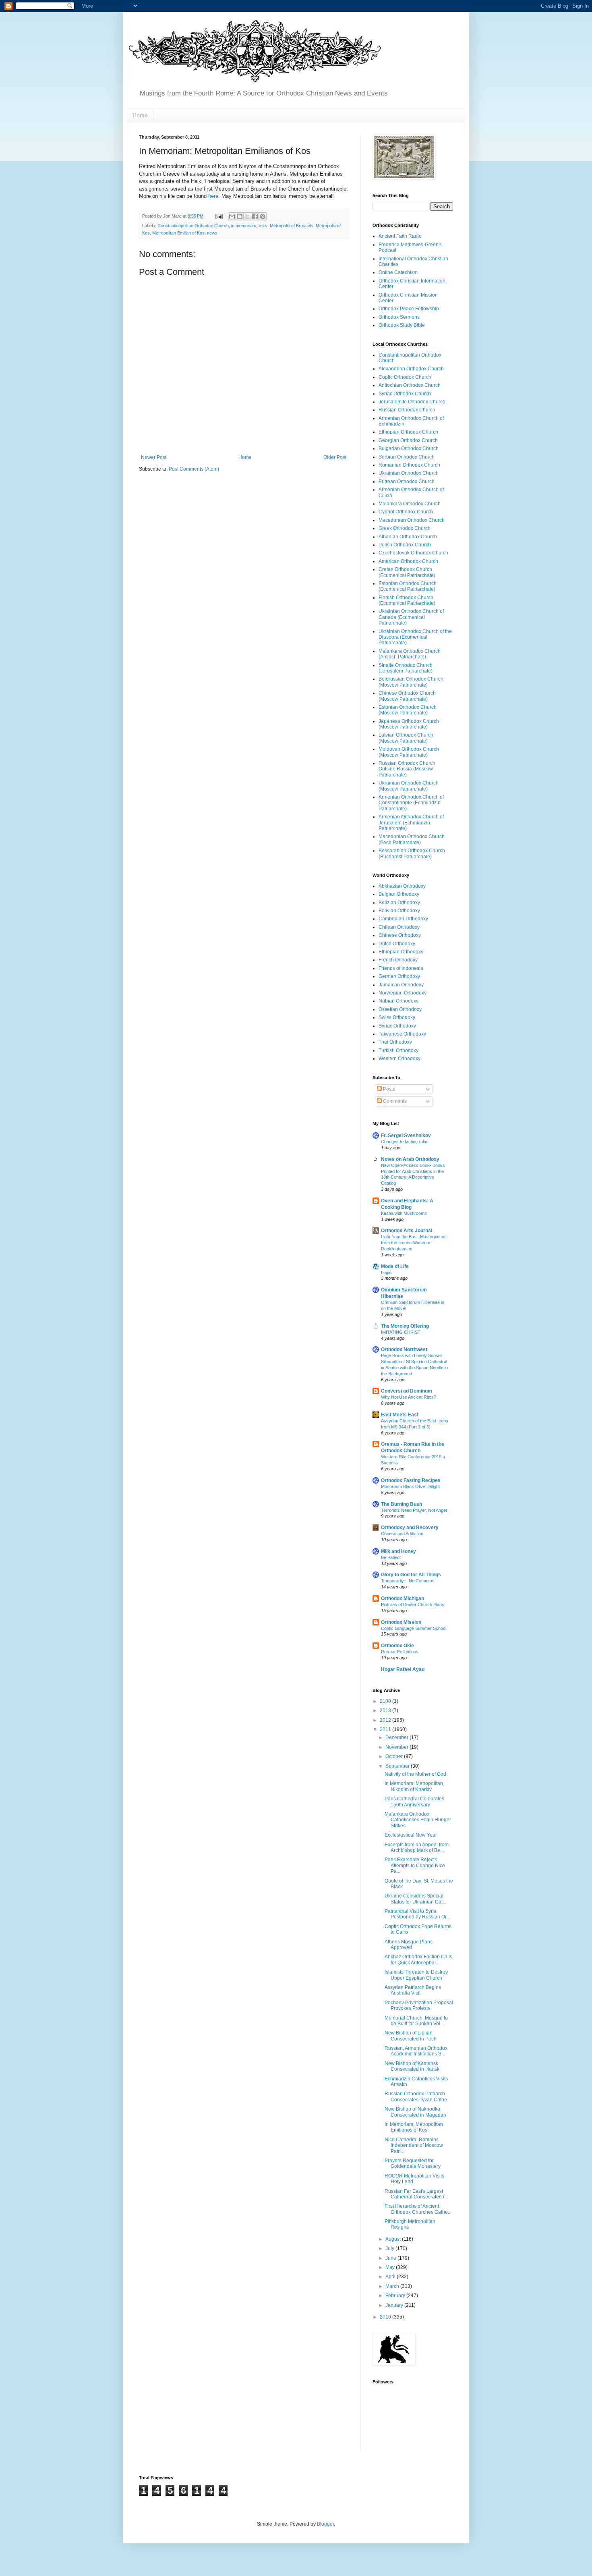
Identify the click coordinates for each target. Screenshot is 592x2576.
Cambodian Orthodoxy (403, 919)
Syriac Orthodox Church (405, 394)
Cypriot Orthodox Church (406, 512)
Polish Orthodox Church (405, 545)
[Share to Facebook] (255, 216)
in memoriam (244, 226)
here (213, 196)
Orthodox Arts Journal (407, 1231)
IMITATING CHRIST (401, 1332)
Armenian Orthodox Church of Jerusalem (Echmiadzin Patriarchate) (411, 823)
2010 (386, 2317)
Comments (394, 1101)
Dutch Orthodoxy (397, 944)
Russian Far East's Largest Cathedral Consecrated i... (416, 2194)
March (393, 2286)
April (391, 2277)
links (263, 226)
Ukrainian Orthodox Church (409, 473)
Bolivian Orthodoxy (399, 911)
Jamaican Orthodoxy (401, 985)
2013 (386, 1710)
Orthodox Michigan (403, 1598)
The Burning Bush (402, 1504)
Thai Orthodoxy (395, 1042)
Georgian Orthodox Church (408, 440)
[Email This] (232, 216)
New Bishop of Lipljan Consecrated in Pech (411, 2036)
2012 (386, 1720)
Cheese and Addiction (402, 1534)
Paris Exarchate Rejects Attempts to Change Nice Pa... (415, 1865)
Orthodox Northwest (404, 1349)
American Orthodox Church (408, 561)
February (396, 2296)
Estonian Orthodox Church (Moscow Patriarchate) (408, 710)
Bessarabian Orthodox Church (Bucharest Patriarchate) (412, 853)
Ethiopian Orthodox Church (408, 432)
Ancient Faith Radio (400, 236)
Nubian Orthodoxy (398, 1001)
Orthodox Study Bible (402, 325)
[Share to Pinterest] (263, 216)
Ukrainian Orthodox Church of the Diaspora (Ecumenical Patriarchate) (415, 637)
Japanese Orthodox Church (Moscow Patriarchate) (409, 724)
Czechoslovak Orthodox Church (413, 553)
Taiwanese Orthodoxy (402, 1034)
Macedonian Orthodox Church (412, 520)
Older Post (335, 457)
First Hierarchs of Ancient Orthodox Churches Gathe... (418, 2209)
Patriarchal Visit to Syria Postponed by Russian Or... (417, 1914)
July (390, 2248)
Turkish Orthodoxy (398, 1050)
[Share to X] (247, 216)
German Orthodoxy (399, 976)
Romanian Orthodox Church (409, 465)
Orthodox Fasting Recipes (411, 1480)
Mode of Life (395, 1266)
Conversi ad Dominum (407, 1391)
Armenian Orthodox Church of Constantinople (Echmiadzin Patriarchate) (411, 803)
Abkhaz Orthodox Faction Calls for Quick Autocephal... (418, 1960)
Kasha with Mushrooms (404, 1213)
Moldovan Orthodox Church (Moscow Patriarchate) (409, 752)
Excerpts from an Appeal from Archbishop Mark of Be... (417, 1847)
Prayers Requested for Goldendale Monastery (413, 2163)
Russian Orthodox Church (407, 410)
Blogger (325, 2524)
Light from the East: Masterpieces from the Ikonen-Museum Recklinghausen (414, 1243)
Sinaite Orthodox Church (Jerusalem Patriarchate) (406, 668)
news (212, 233)
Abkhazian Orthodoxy (402, 886)
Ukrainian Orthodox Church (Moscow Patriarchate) (409, 786)
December (397, 1737)
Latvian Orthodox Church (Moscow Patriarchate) (406, 738)
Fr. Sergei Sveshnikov (406, 1135)
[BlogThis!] (240, 216)
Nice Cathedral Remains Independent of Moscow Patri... (414, 2145)
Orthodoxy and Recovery (410, 1528)
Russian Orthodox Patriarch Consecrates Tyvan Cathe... (418, 2097)
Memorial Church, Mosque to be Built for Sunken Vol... (416, 2021)
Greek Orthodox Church (405, 528)
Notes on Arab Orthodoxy (410, 1159)
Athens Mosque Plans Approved (409, 1945)
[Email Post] (219, 216)
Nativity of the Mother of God (415, 1774)
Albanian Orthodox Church (408, 537)
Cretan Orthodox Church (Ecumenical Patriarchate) (407, 572)
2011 (386, 1729)
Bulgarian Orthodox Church (409, 448)
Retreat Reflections (400, 1652)
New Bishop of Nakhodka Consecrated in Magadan (415, 2112)
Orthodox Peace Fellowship (409, 309)
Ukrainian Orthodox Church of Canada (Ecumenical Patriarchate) (411, 617)
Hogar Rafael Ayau (403, 1669)
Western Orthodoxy (399, 1059)
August (394, 2239)
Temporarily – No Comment (408, 1581)
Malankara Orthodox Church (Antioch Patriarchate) (410, 654)
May (391, 2267)
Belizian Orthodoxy (399, 903)
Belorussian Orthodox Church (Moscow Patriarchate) (411, 682)
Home (140, 115)
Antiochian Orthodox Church (410, 385)
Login (386, 1272)
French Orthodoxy (398, 960)
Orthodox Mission (401, 1622)
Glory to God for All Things (411, 1575)
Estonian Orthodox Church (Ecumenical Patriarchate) (408, 586)
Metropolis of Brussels (292, 226)
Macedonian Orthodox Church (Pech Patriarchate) (412, 839)
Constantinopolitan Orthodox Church (193, 226)
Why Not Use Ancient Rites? (409, 1397)
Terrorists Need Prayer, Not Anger (414, 1510)
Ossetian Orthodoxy (400, 1009)
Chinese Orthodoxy (400, 935)
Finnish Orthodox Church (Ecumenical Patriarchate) (407, 600)
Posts (388, 1089)
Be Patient (391, 1557)
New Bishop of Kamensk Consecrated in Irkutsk (412, 2066)
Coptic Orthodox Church (405, 377)
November (397, 1747)
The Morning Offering (405, 1326)
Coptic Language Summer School (414, 1628)
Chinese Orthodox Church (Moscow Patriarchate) (407, 696)
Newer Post (154, 457)
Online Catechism (398, 272)
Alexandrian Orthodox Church (411, 369)
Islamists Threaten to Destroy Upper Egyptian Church (416, 1975)
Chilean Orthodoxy (399, 927)
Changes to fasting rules (405, 1142)
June (391, 2258)
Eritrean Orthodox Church (407, 482)
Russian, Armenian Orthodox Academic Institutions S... (416, 2051)
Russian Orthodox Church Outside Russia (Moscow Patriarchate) (407, 769)
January (395, 2305)
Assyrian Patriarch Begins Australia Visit (413, 1990)
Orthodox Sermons (399, 317)
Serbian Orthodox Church (407, 457)
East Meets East (400, 1415)
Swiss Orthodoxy (397, 1017)
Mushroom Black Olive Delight (410, 1486)
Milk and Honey (398, 1551)
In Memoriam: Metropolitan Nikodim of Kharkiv (414, 1786)
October (395, 1756)
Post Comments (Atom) (194, 469)
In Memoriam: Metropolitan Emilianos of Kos (414, 2127)
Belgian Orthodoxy (399, 894)
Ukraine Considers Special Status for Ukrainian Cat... (415, 1899)
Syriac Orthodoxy (397, 1026)
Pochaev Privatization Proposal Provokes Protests (419, 2005)
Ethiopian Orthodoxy (401, 952)
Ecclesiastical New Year (411, 1835)
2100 (386, 1701)
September (398, 1766)
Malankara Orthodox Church (410, 504)
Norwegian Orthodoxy (403, 993)
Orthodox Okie (397, 1646)
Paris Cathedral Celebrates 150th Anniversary (414, 1802)
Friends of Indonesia (401, 968)
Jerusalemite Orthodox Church (412, 402)
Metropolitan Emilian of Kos (178, 233)
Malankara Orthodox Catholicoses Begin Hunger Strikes (418, 1820)
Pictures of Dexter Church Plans (413, 1605)
